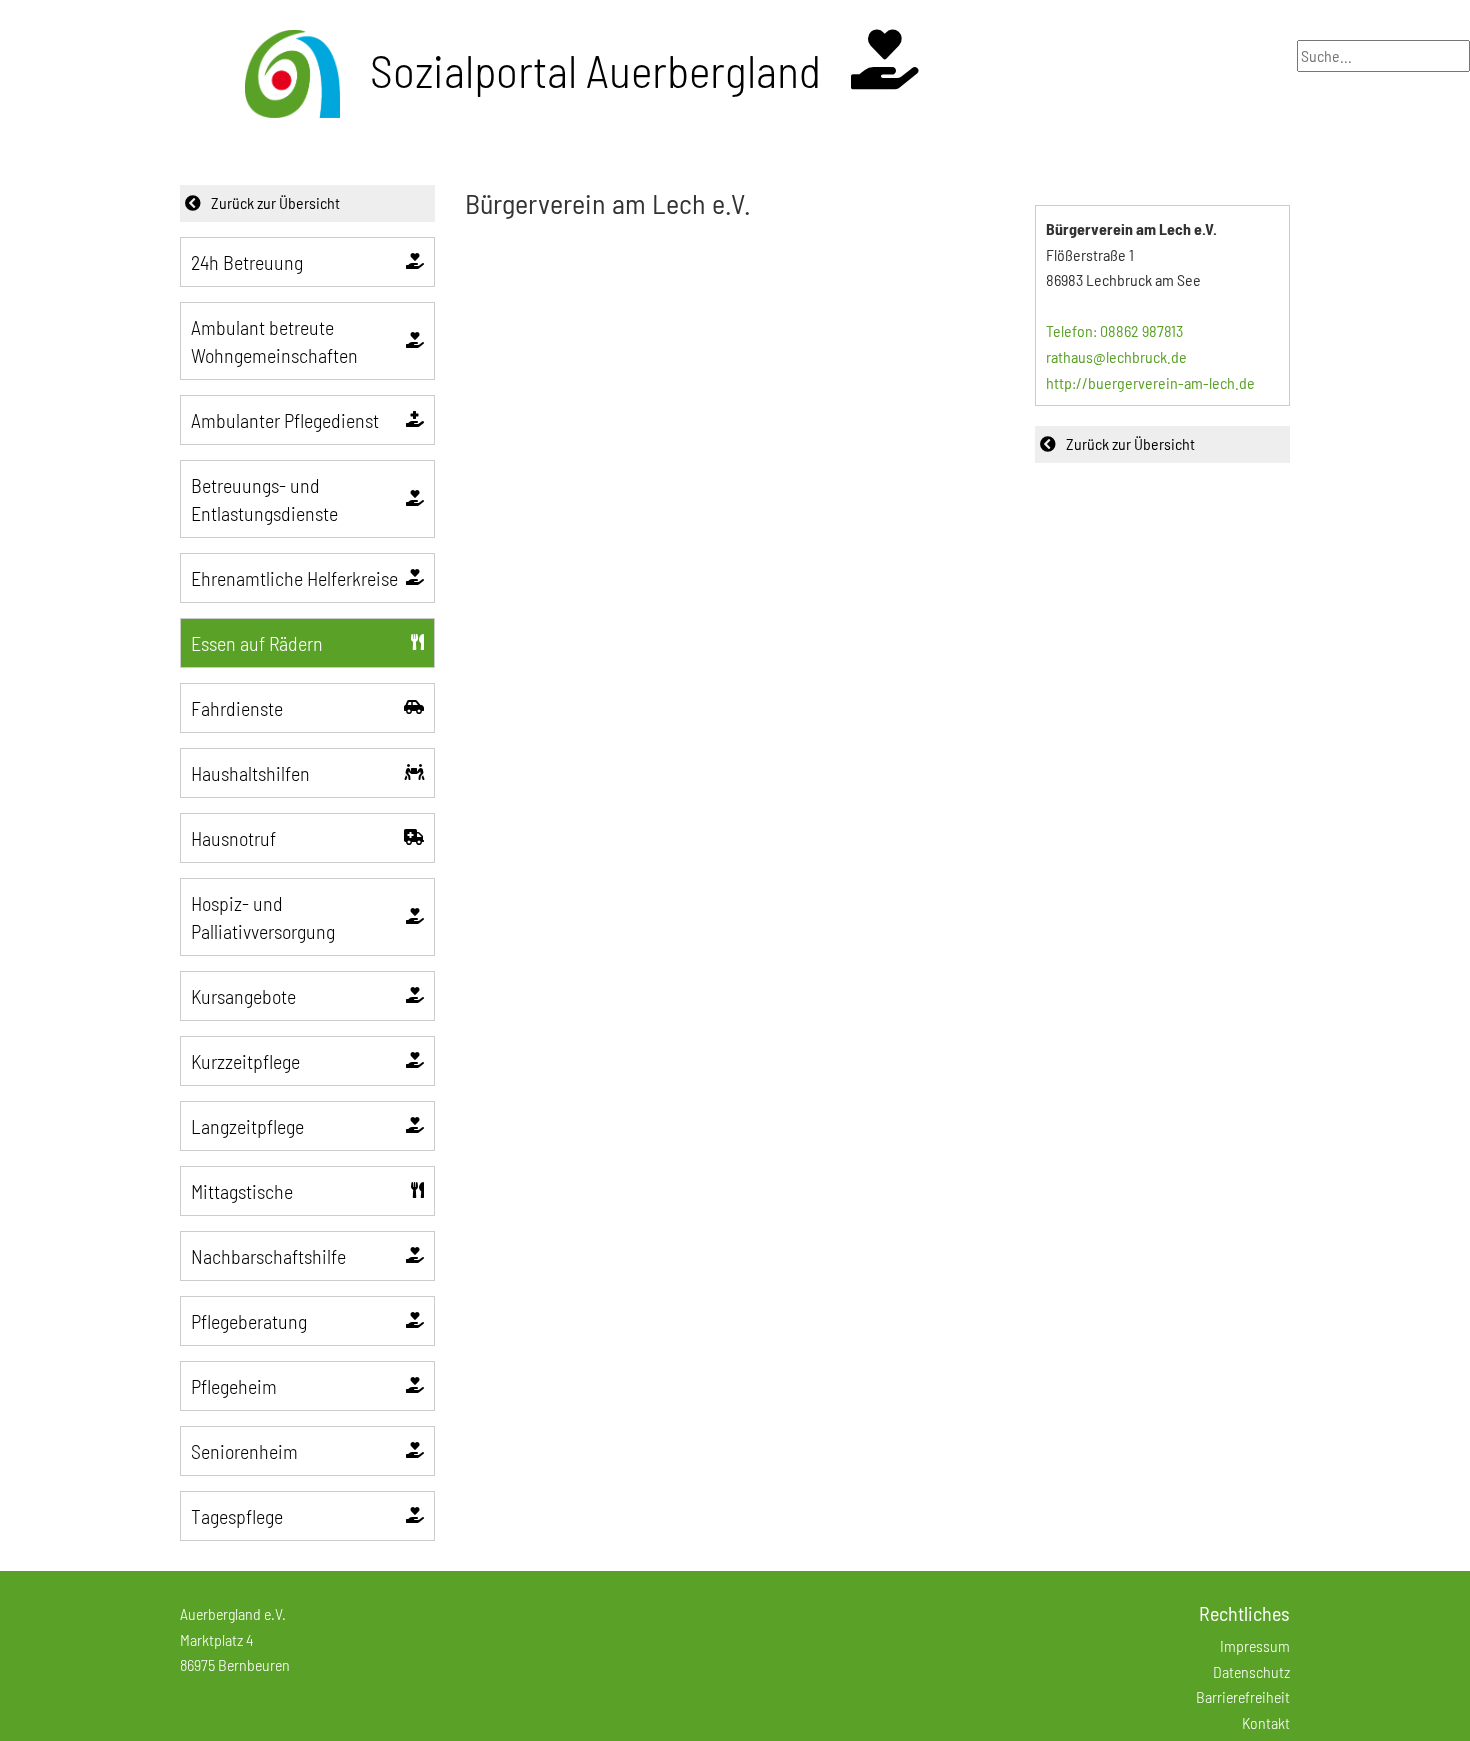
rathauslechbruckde (1116, 356)
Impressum (1255, 1645)
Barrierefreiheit (1243, 1696)
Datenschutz (1251, 1671)
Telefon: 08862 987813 (1114, 330)
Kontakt (1266, 1722)
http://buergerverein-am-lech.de (1150, 382)
